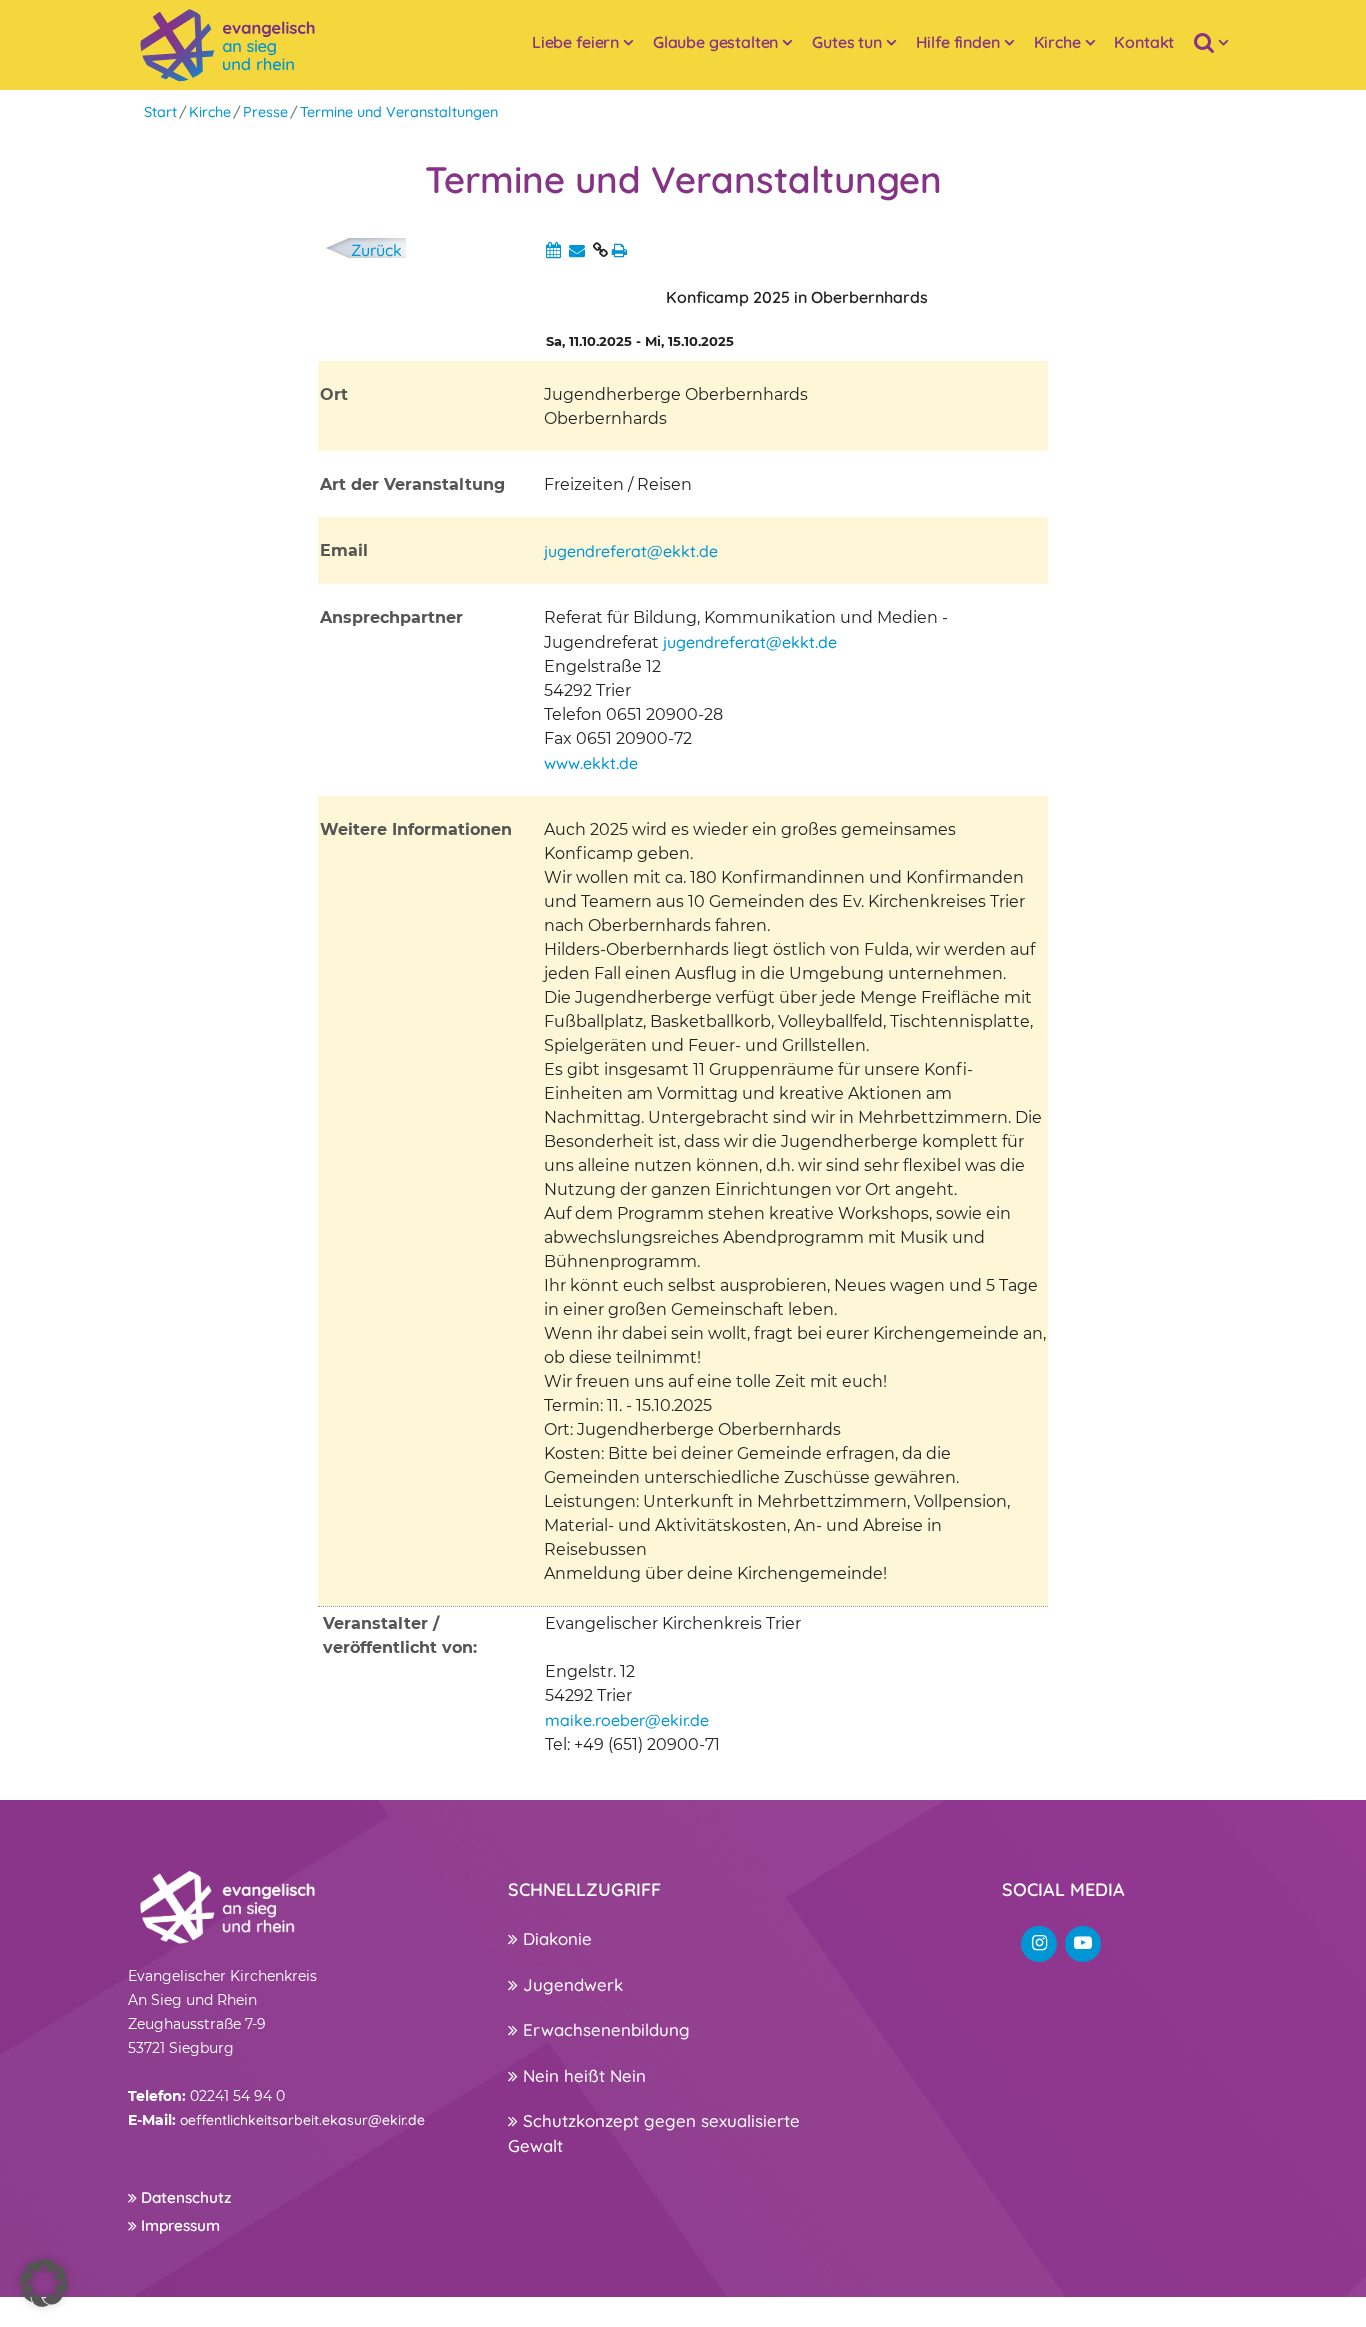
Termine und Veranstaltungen (399, 112)
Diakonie (555, 1938)
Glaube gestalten (715, 42)
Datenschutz (184, 2197)
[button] (44, 2283)
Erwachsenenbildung (604, 2029)
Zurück (376, 250)
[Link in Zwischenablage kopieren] (600, 250)
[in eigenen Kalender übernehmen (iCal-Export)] (553, 250)
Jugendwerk (570, 1984)
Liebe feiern (575, 42)
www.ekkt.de (591, 763)
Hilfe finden (958, 42)
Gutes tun (847, 42)
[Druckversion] (619, 250)
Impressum (178, 2225)
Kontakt (1144, 42)
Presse (265, 112)
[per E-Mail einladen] (577, 250)
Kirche (1057, 42)
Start (160, 112)
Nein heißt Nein (582, 2075)
